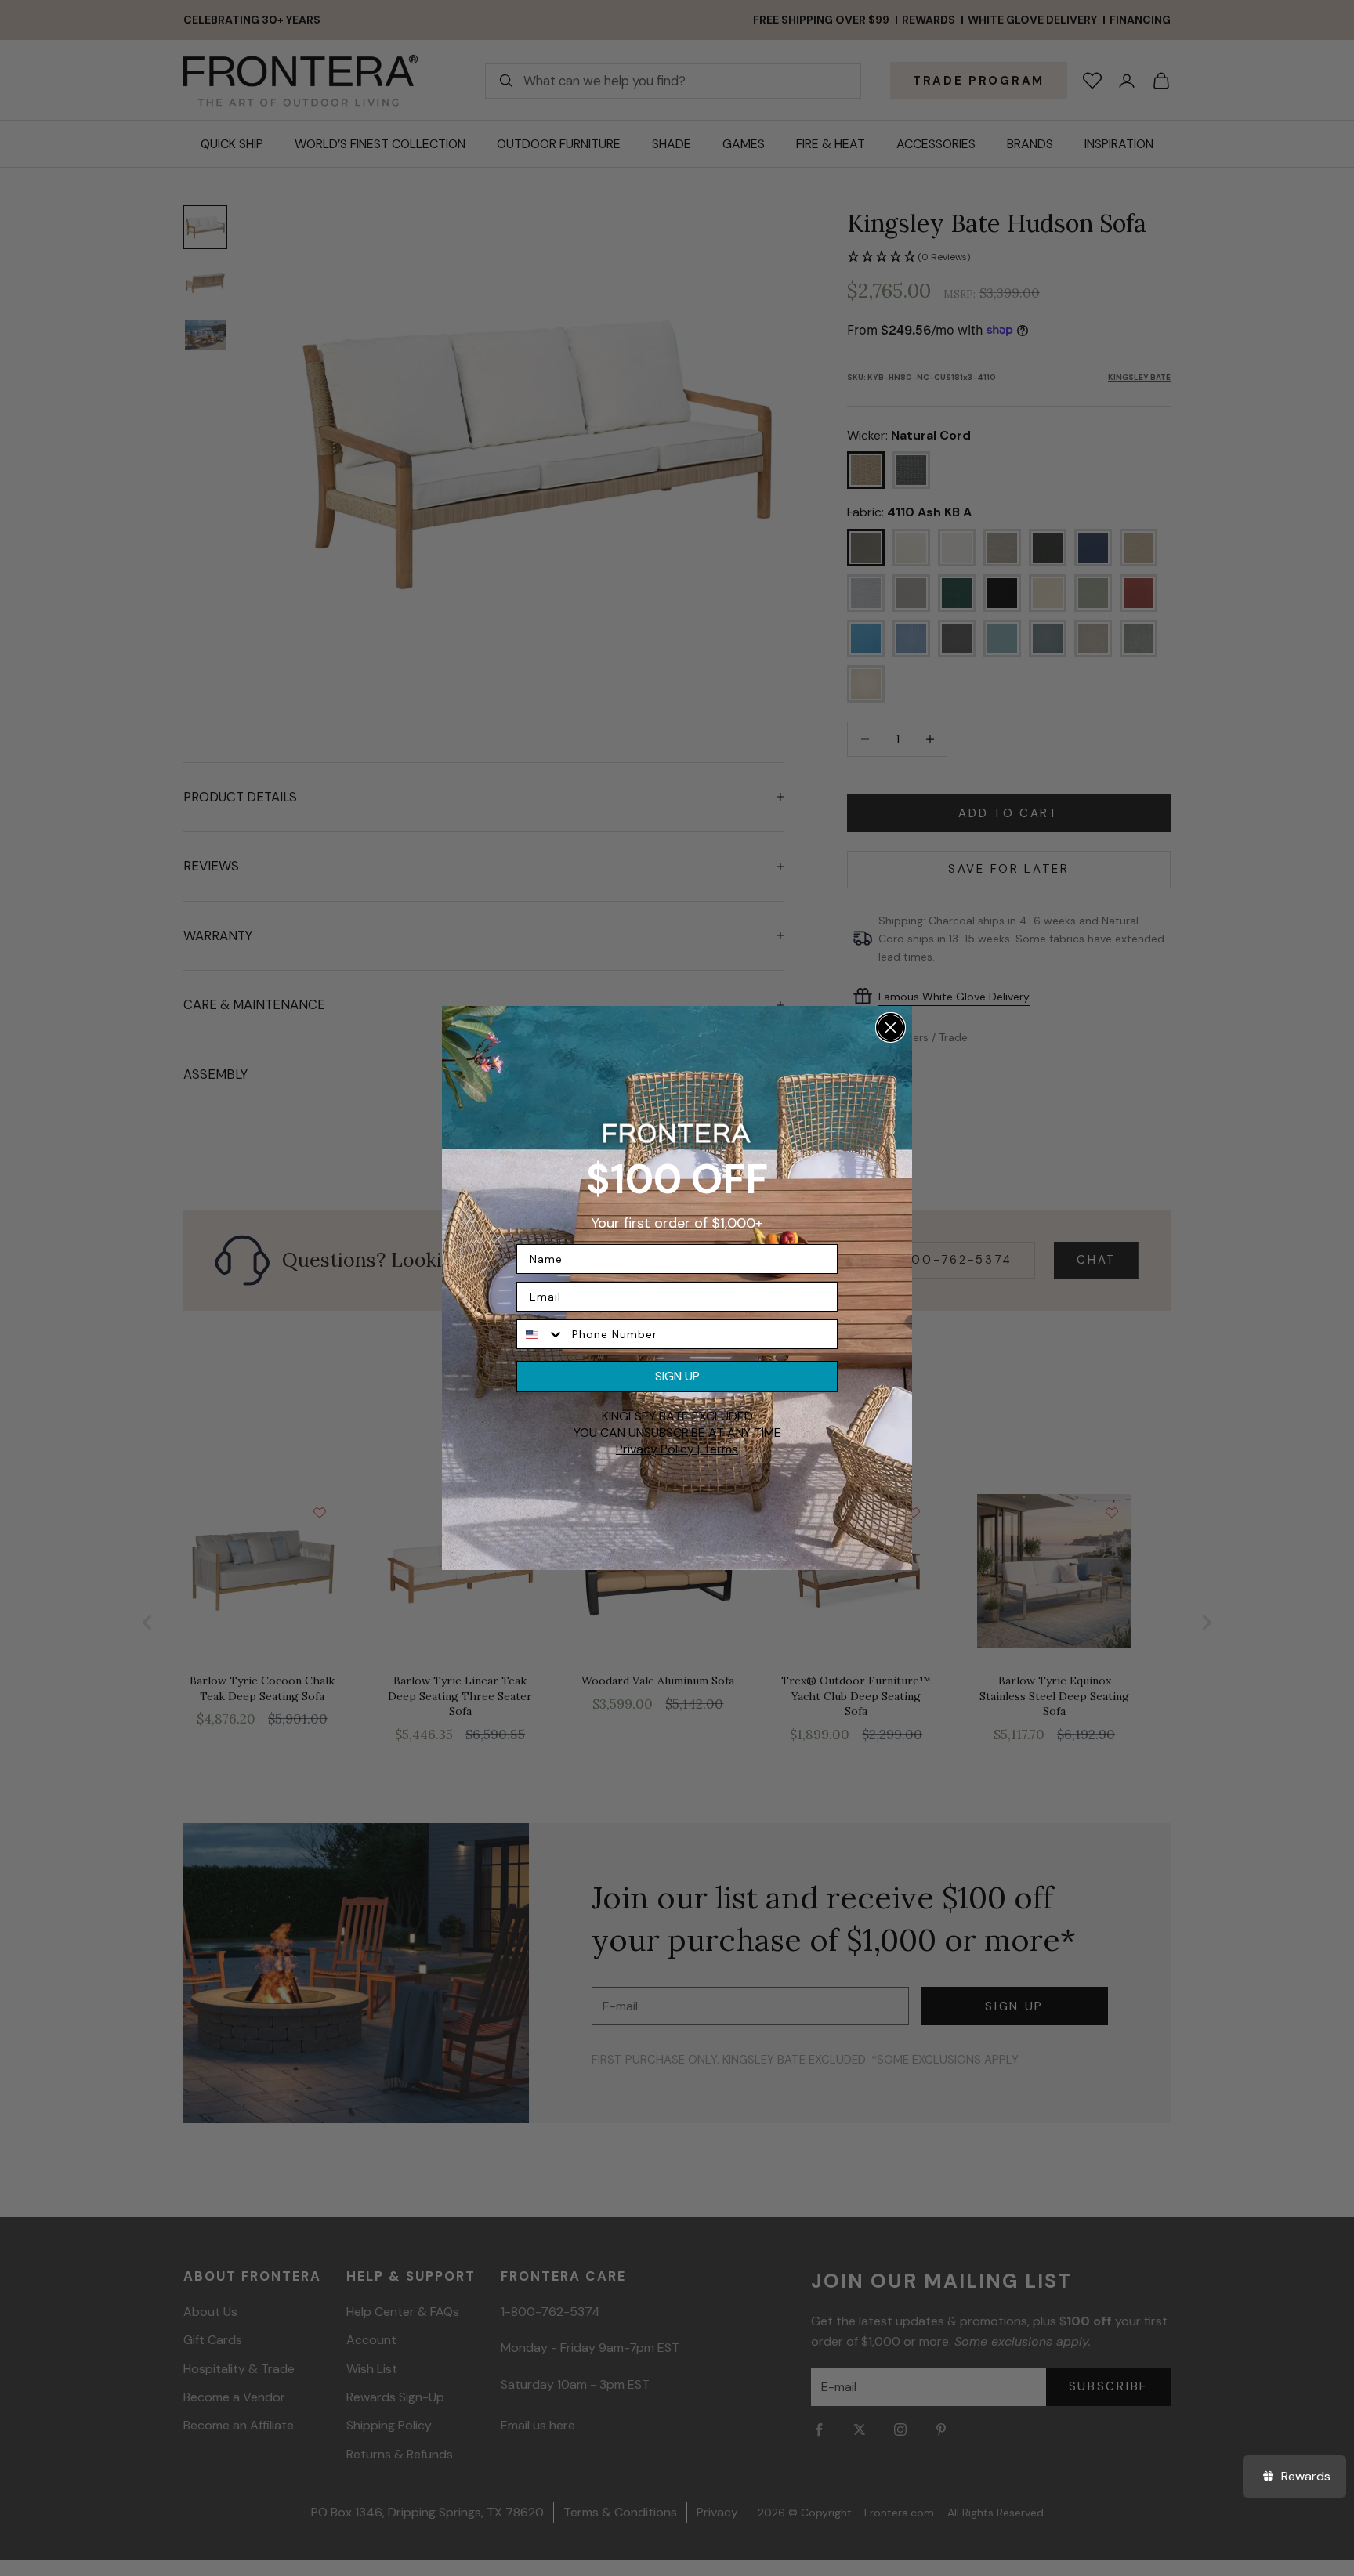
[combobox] (541, 1334)
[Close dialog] (891, 1028)
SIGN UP (677, 1376)
